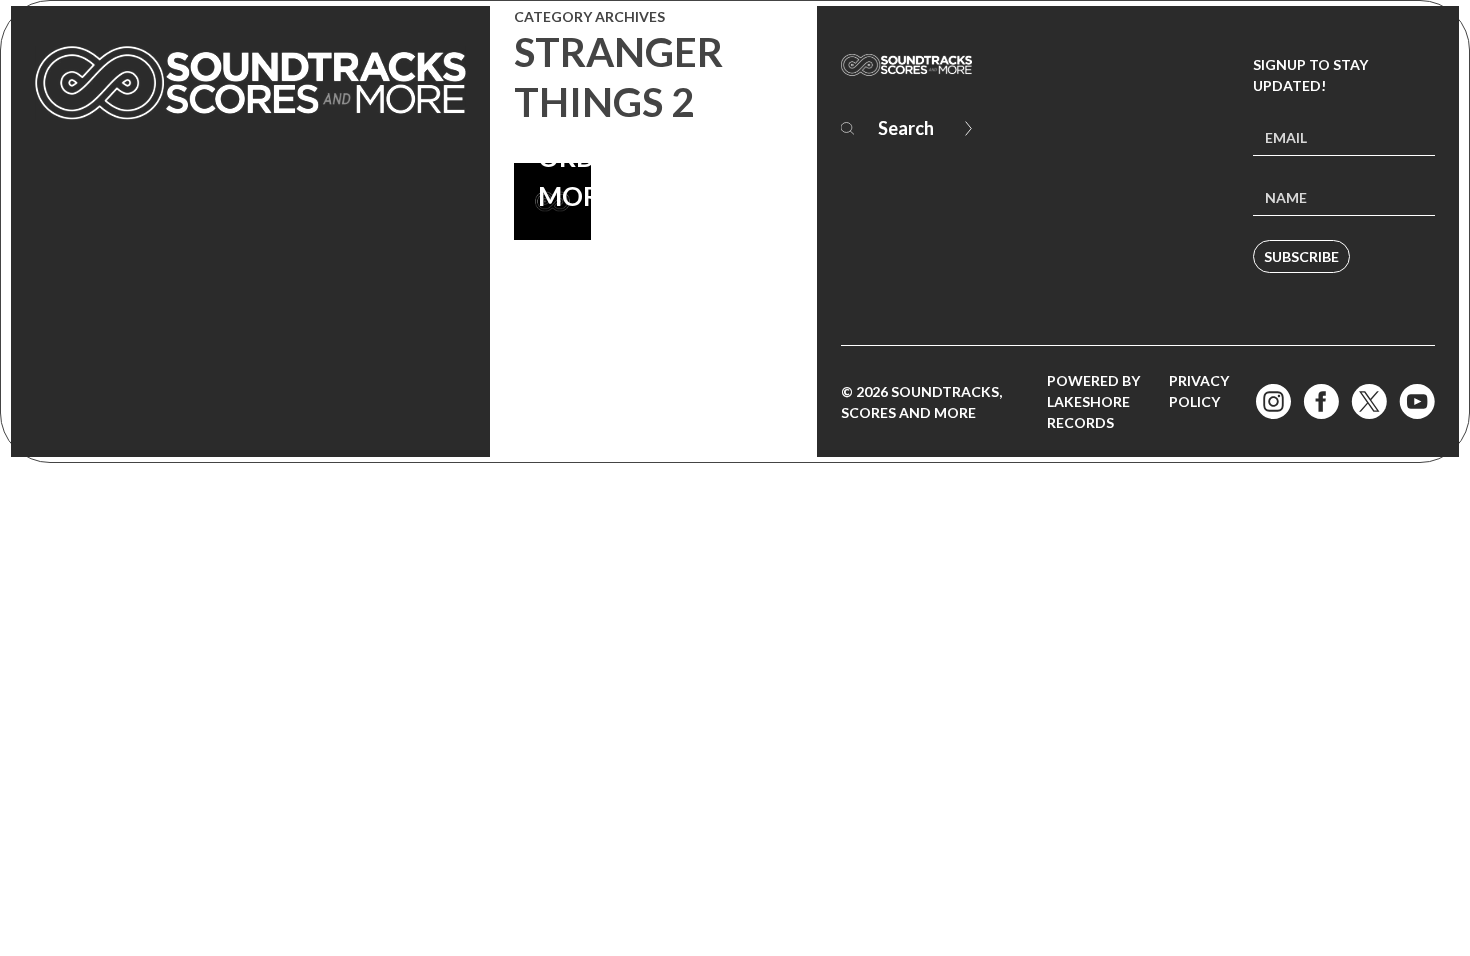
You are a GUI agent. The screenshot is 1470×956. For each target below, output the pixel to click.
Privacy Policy (1199, 391)
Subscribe (1301, 256)
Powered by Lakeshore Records (1093, 401)
